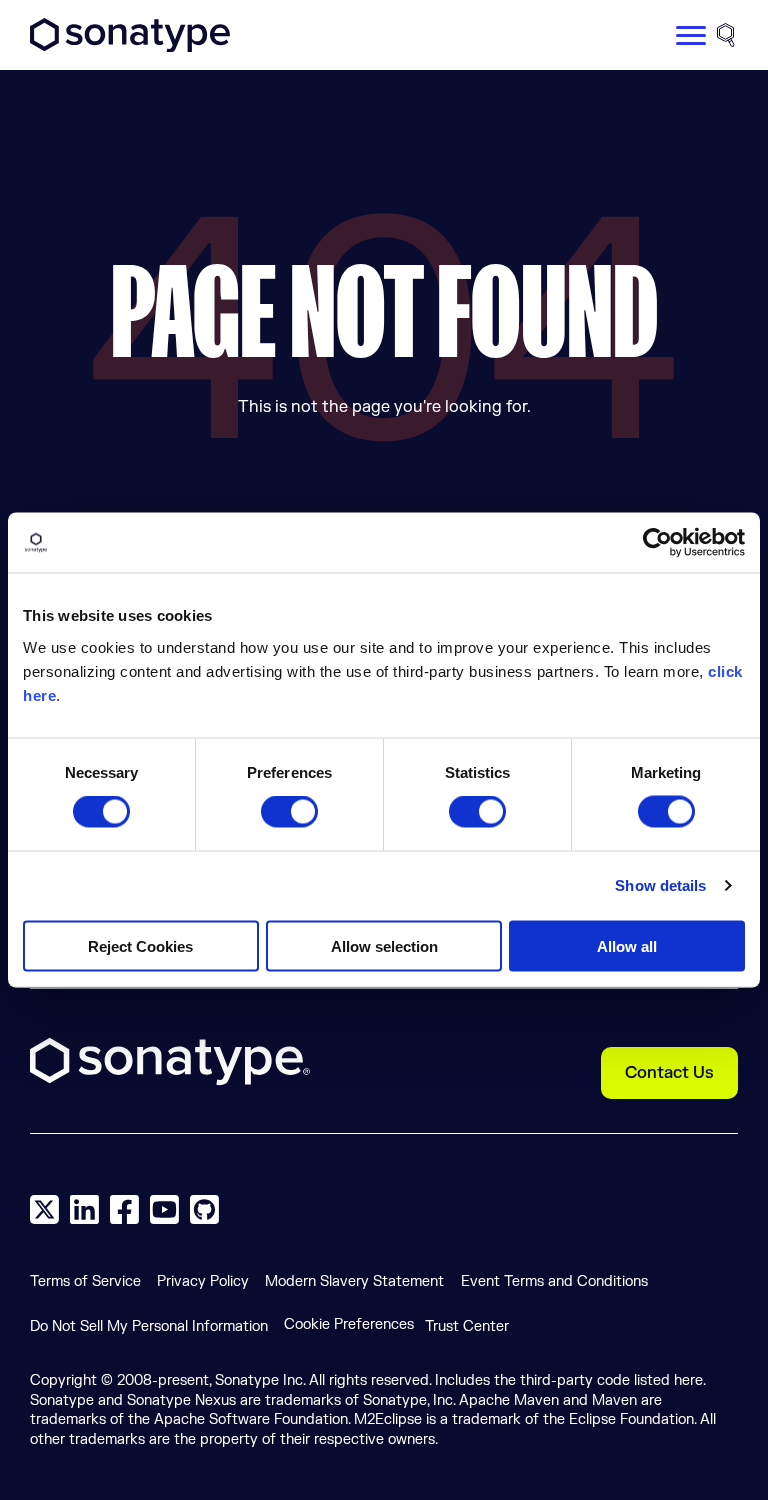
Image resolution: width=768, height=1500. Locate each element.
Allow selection (384, 945)
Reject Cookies (140, 945)
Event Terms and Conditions (554, 1281)
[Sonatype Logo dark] (130, 47)
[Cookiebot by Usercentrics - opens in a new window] (657, 543)
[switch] (289, 812)
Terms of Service (85, 1281)
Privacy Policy (203, 1281)
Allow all (627, 945)
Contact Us (669, 1073)
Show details (660, 885)
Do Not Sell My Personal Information (149, 1326)
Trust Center (467, 1326)
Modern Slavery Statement (354, 1281)
